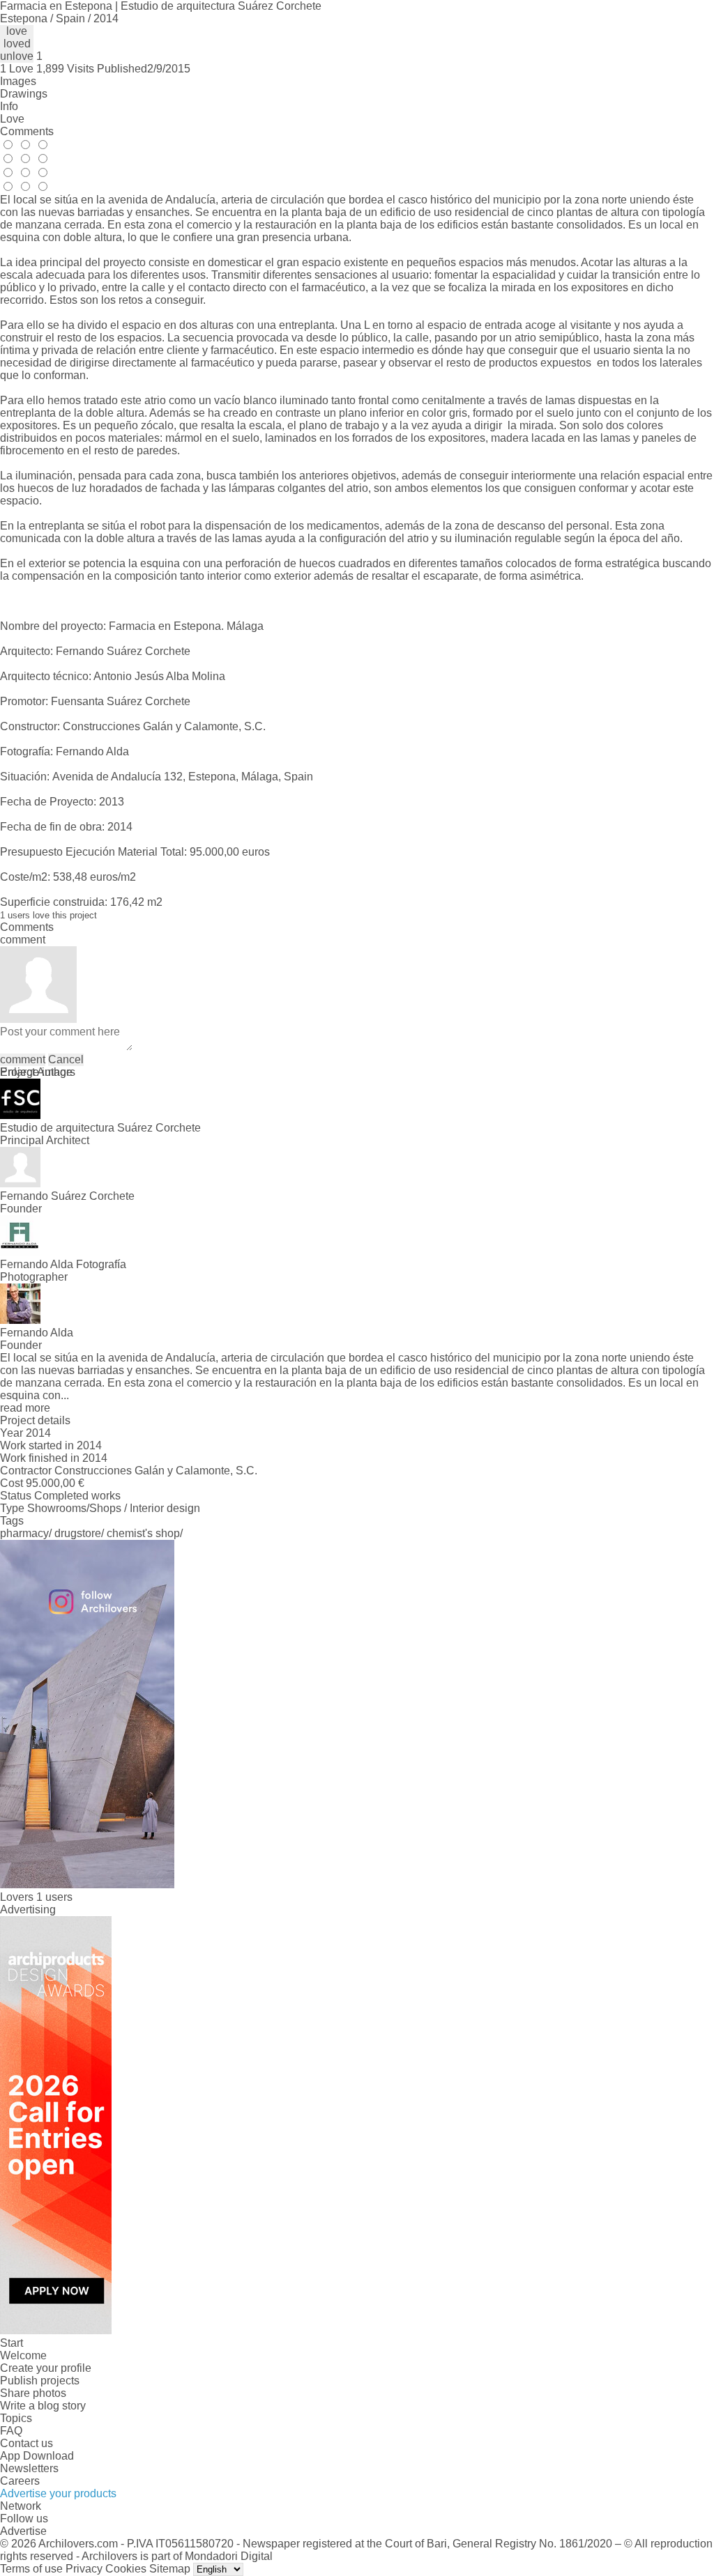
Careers (20, 2481)
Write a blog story (43, 2406)
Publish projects (40, 2381)
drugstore (78, 1533)
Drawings (24, 94)
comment (23, 1059)
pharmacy (24, 1533)
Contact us (26, 2443)
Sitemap (170, 2569)
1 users (54, 1897)
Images (18, 81)
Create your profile (46, 2368)
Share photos (33, 2393)
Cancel (66, 1059)
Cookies (126, 2569)
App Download (37, 2456)
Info (9, 106)
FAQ (11, 2431)
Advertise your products (58, 2493)
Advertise (23, 2531)
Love (12, 119)
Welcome (23, 2355)
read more (25, 1408)
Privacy (84, 2569)
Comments (27, 131)
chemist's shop (143, 1533)
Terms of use (31, 2569)
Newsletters (29, 2468)
